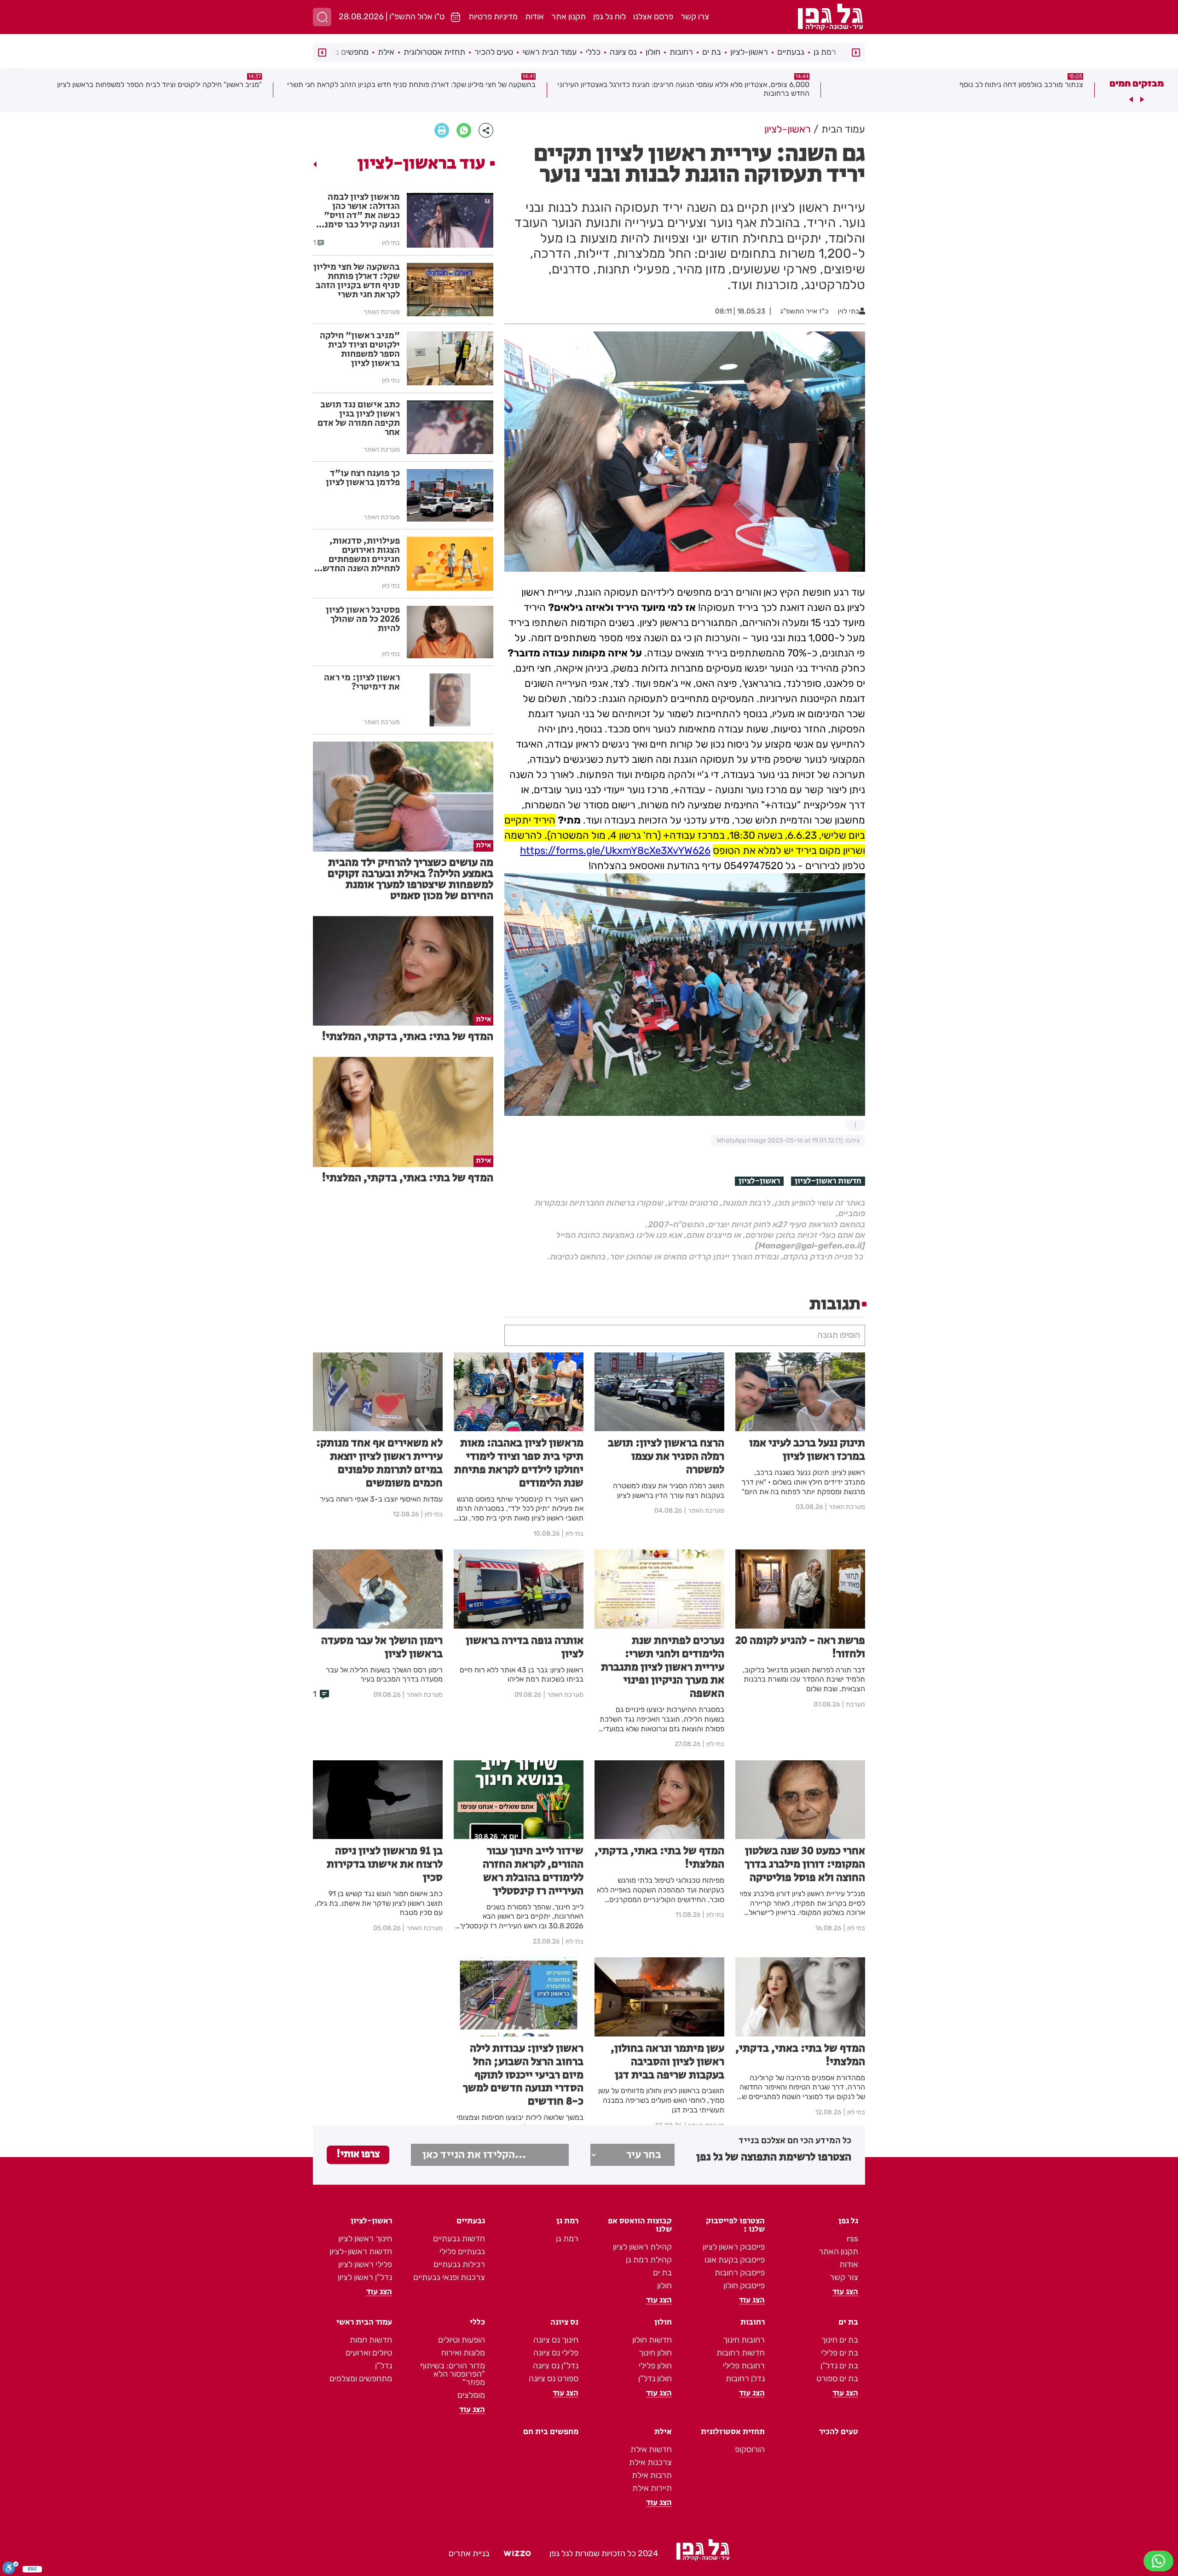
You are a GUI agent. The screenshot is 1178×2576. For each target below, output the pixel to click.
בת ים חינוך (840, 2340)
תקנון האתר (838, 2251)
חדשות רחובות (741, 2353)
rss (852, 2239)
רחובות (681, 52)
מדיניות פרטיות (493, 17)
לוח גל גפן (609, 17)
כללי (593, 52)
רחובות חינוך (744, 2340)
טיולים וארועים (369, 2353)
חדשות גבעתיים (459, 2239)
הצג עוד (845, 2292)
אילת (386, 52)
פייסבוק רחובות (740, 2273)
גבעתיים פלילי (462, 2251)
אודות (534, 17)
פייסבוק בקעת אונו (735, 2260)
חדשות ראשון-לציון (828, 1181)
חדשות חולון (652, 2340)
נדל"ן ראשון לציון (365, 2277)
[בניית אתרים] (517, 2554)
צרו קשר (695, 17)
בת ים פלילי (840, 2353)
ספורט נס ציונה (554, 2379)
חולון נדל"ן (655, 2379)
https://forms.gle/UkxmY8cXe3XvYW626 (615, 850)
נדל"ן (384, 2366)
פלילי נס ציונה (556, 2353)
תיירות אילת (652, 2488)
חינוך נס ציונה (556, 2340)
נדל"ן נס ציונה (556, 2366)
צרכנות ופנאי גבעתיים (449, 2277)
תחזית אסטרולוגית (434, 52)
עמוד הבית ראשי (549, 52)
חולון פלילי (655, 2366)
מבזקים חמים (1137, 83)
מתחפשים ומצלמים (361, 2379)
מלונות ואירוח (463, 2353)
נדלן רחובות (745, 2379)
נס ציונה (623, 52)
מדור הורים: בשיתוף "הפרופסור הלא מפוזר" (453, 2374)
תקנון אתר (569, 17)
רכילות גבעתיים (459, 2264)
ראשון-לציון (749, 52)
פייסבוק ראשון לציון (734, 2247)
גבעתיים (791, 52)
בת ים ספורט (837, 2379)
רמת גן (825, 52)
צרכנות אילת (650, 2462)
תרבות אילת (652, 2475)
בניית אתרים (469, 2553)
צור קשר (844, 2277)
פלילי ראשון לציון (365, 2264)
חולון (653, 52)
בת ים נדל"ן (839, 2366)
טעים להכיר (494, 52)
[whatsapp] (464, 130)
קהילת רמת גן (649, 2260)
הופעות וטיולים (462, 2340)
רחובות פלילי (744, 2366)
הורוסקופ (750, 2449)
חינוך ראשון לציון (365, 2239)
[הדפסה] (442, 130)
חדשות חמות (371, 2340)
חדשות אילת (651, 2449)
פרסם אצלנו (653, 17)
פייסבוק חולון (744, 2286)
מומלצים (471, 2395)
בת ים (712, 52)
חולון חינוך (655, 2353)
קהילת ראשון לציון (642, 2247)
